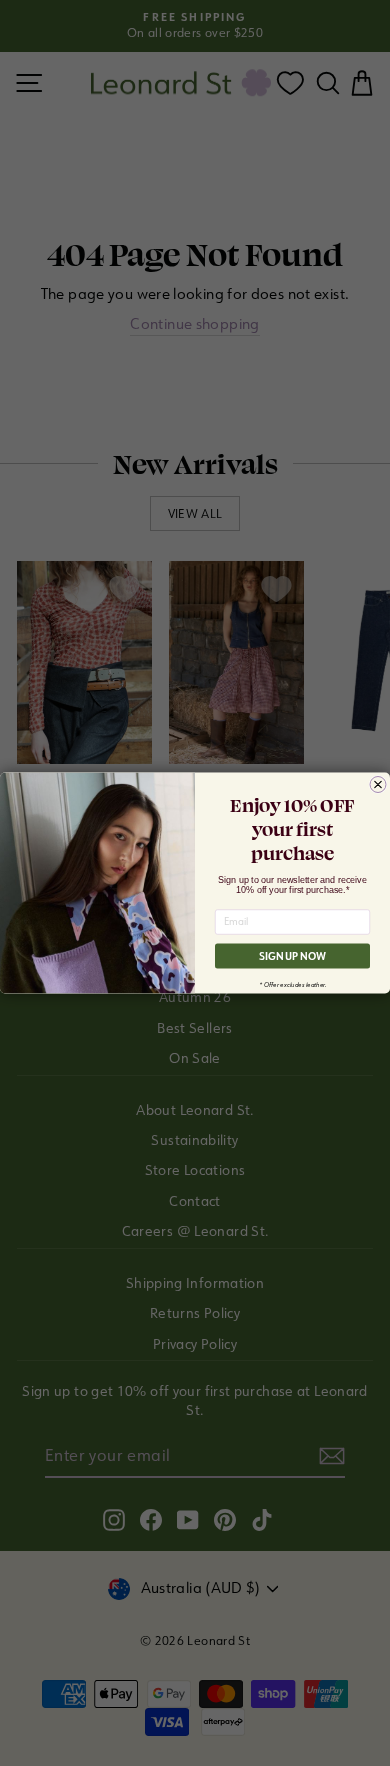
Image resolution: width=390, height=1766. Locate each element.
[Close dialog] (378, 785)
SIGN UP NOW (292, 956)
